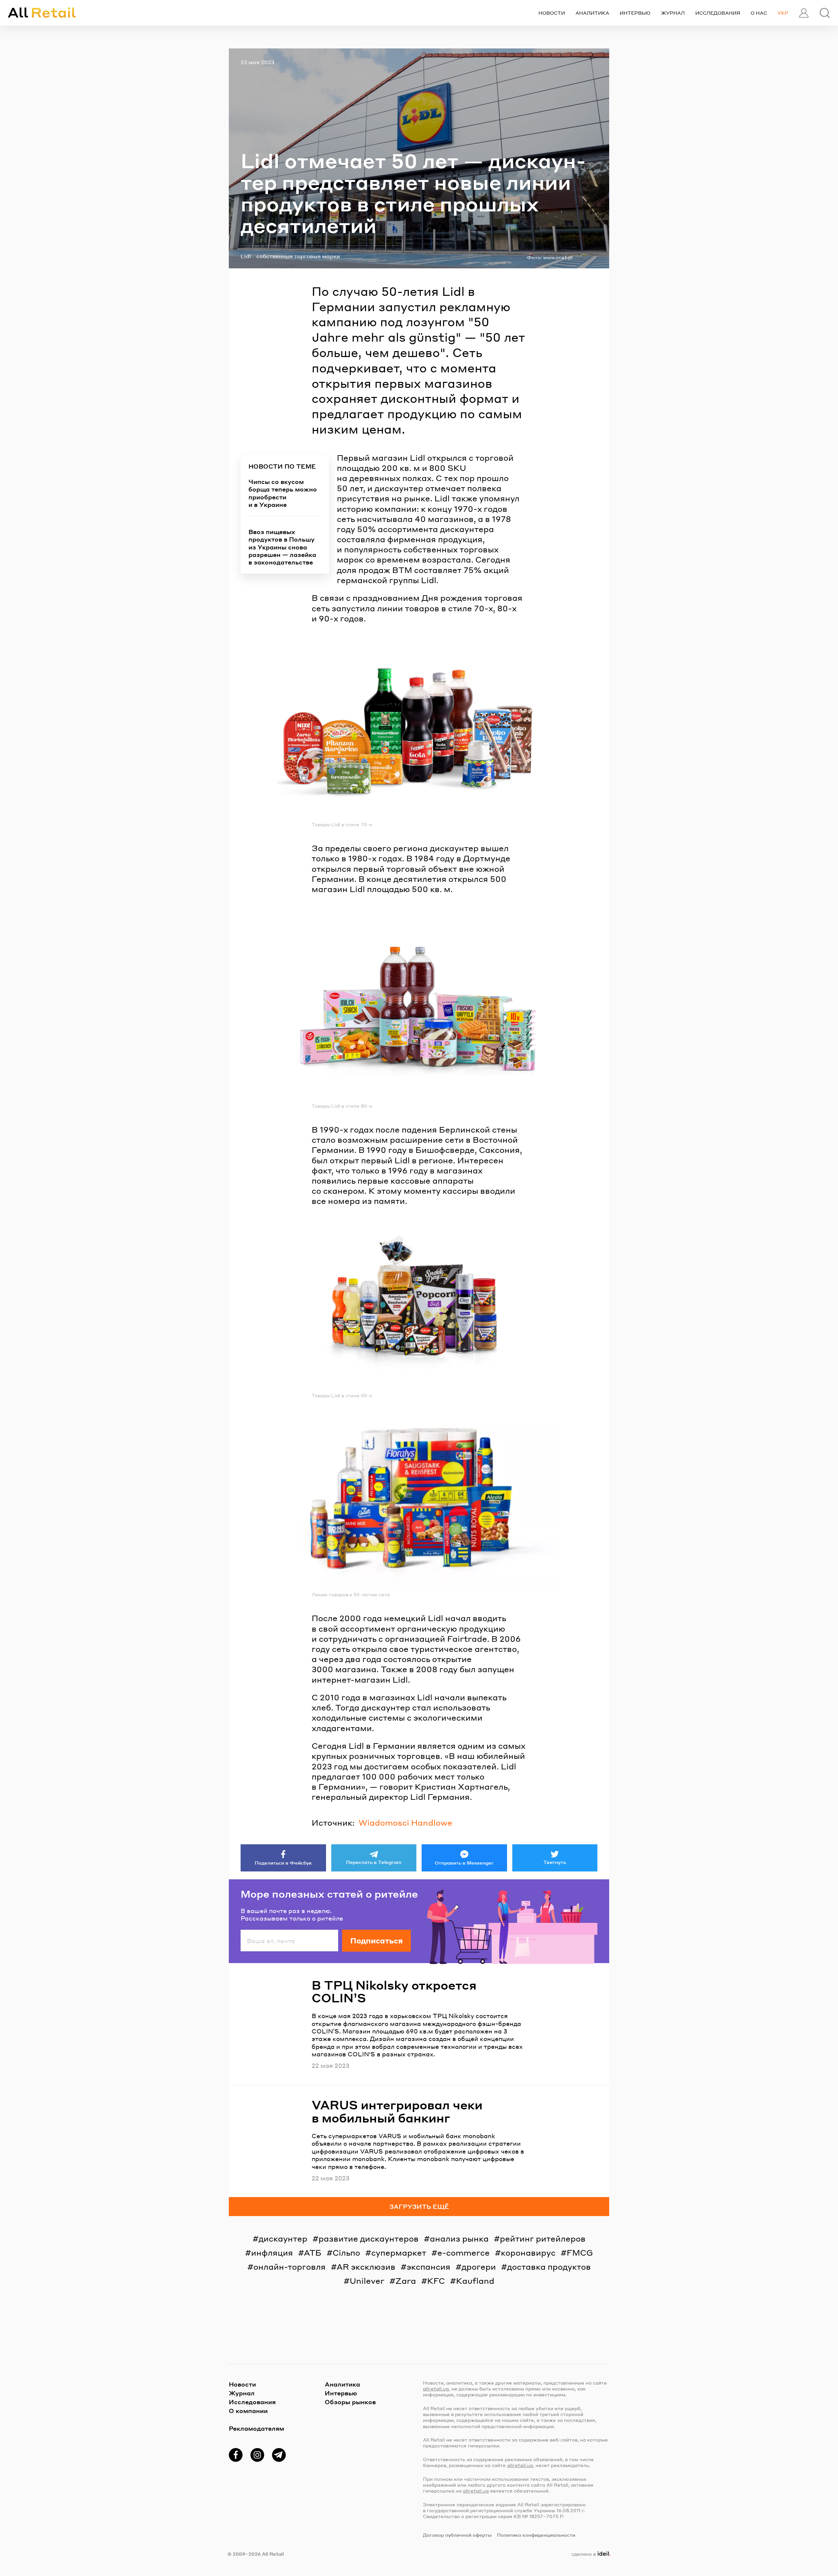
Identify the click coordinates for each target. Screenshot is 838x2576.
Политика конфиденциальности (536, 2535)
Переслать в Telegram (374, 1862)
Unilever (367, 2281)
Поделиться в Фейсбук (283, 1863)
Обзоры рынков (350, 2402)
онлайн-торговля (290, 2267)
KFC (436, 2281)
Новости (552, 13)
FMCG (580, 2253)
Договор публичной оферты (457, 2535)
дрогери (479, 2267)
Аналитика (592, 13)
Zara (406, 2281)
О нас (759, 13)
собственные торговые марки (298, 256)
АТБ (313, 2253)
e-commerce (464, 2253)
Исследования (718, 13)
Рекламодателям (256, 2428)
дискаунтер (283, 2238)
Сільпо (346, 2253)
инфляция (272, 2253)
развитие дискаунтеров (369, 2238)
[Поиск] (825, 13)
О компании (248, 2411)
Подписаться (376, 1941)
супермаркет (399, 2253)
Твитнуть (555, 1862)
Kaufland (475, 2281)
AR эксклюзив (366, 2267)
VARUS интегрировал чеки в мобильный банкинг (397, 2111)
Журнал (673, 13)
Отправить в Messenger (464, 1863)
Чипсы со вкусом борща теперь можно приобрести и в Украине (283, 493)
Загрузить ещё (419, 2206)
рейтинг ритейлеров (543, 2238)
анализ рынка (459, 2238)
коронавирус (528, 2253)
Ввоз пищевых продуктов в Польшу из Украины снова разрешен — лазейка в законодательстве (282, 547)
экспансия (428, 2267)
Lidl (246, 256)
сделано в (590, 2554)
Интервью (635, 13)
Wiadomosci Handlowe (405, 1823)
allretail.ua (436, 2388)
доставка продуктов (549, 2267)
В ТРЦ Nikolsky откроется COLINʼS (394, 1991)
